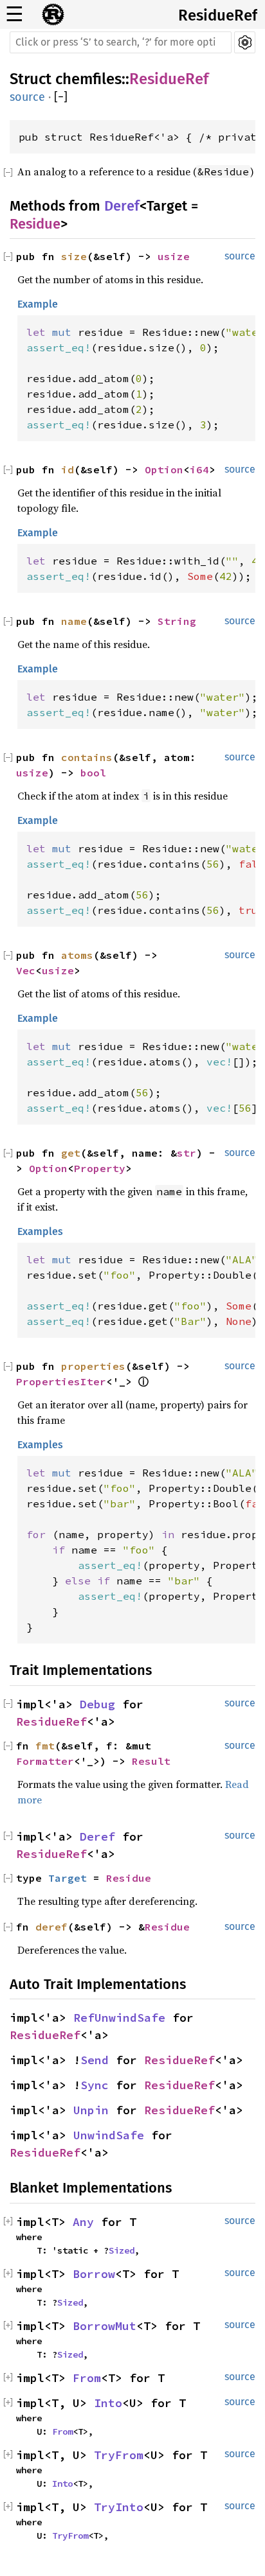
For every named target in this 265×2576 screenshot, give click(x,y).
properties (93, 1366)
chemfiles (88, 79)
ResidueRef (218, 15)
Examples (40, 1231)
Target (68, 1878)
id (68, 469)
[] (61, 97)
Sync (95, 2085)
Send (95, 2060)
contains (87, 757)
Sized (122, 2250)
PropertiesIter (61, 1381)
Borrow (94, 2274)
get (71, 1153)
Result (151, 1761)
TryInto (119, 2507)
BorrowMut (105, 2326)
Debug (97, 1704)
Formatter (45, 1761)
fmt (45, 1746)
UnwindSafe (109, 2135)
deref (51, 1927)
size (74, 256)
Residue (35, 224)
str (187, 1153)
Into (108, 2403)
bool (93, 773)
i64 (199, 469)
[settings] (245, 42)
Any (83, 2222)
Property (100, 1168)
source (27, 97)
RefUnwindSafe (119, 2018)
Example (38, 304)
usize (174, 256)
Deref (122, 206)
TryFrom (119, 2455)
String (177, 621)
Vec (26, 970)
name (74, 621)
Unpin (91, 2110)
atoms (77, 955)
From (87, 2378)
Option (164, 469)
